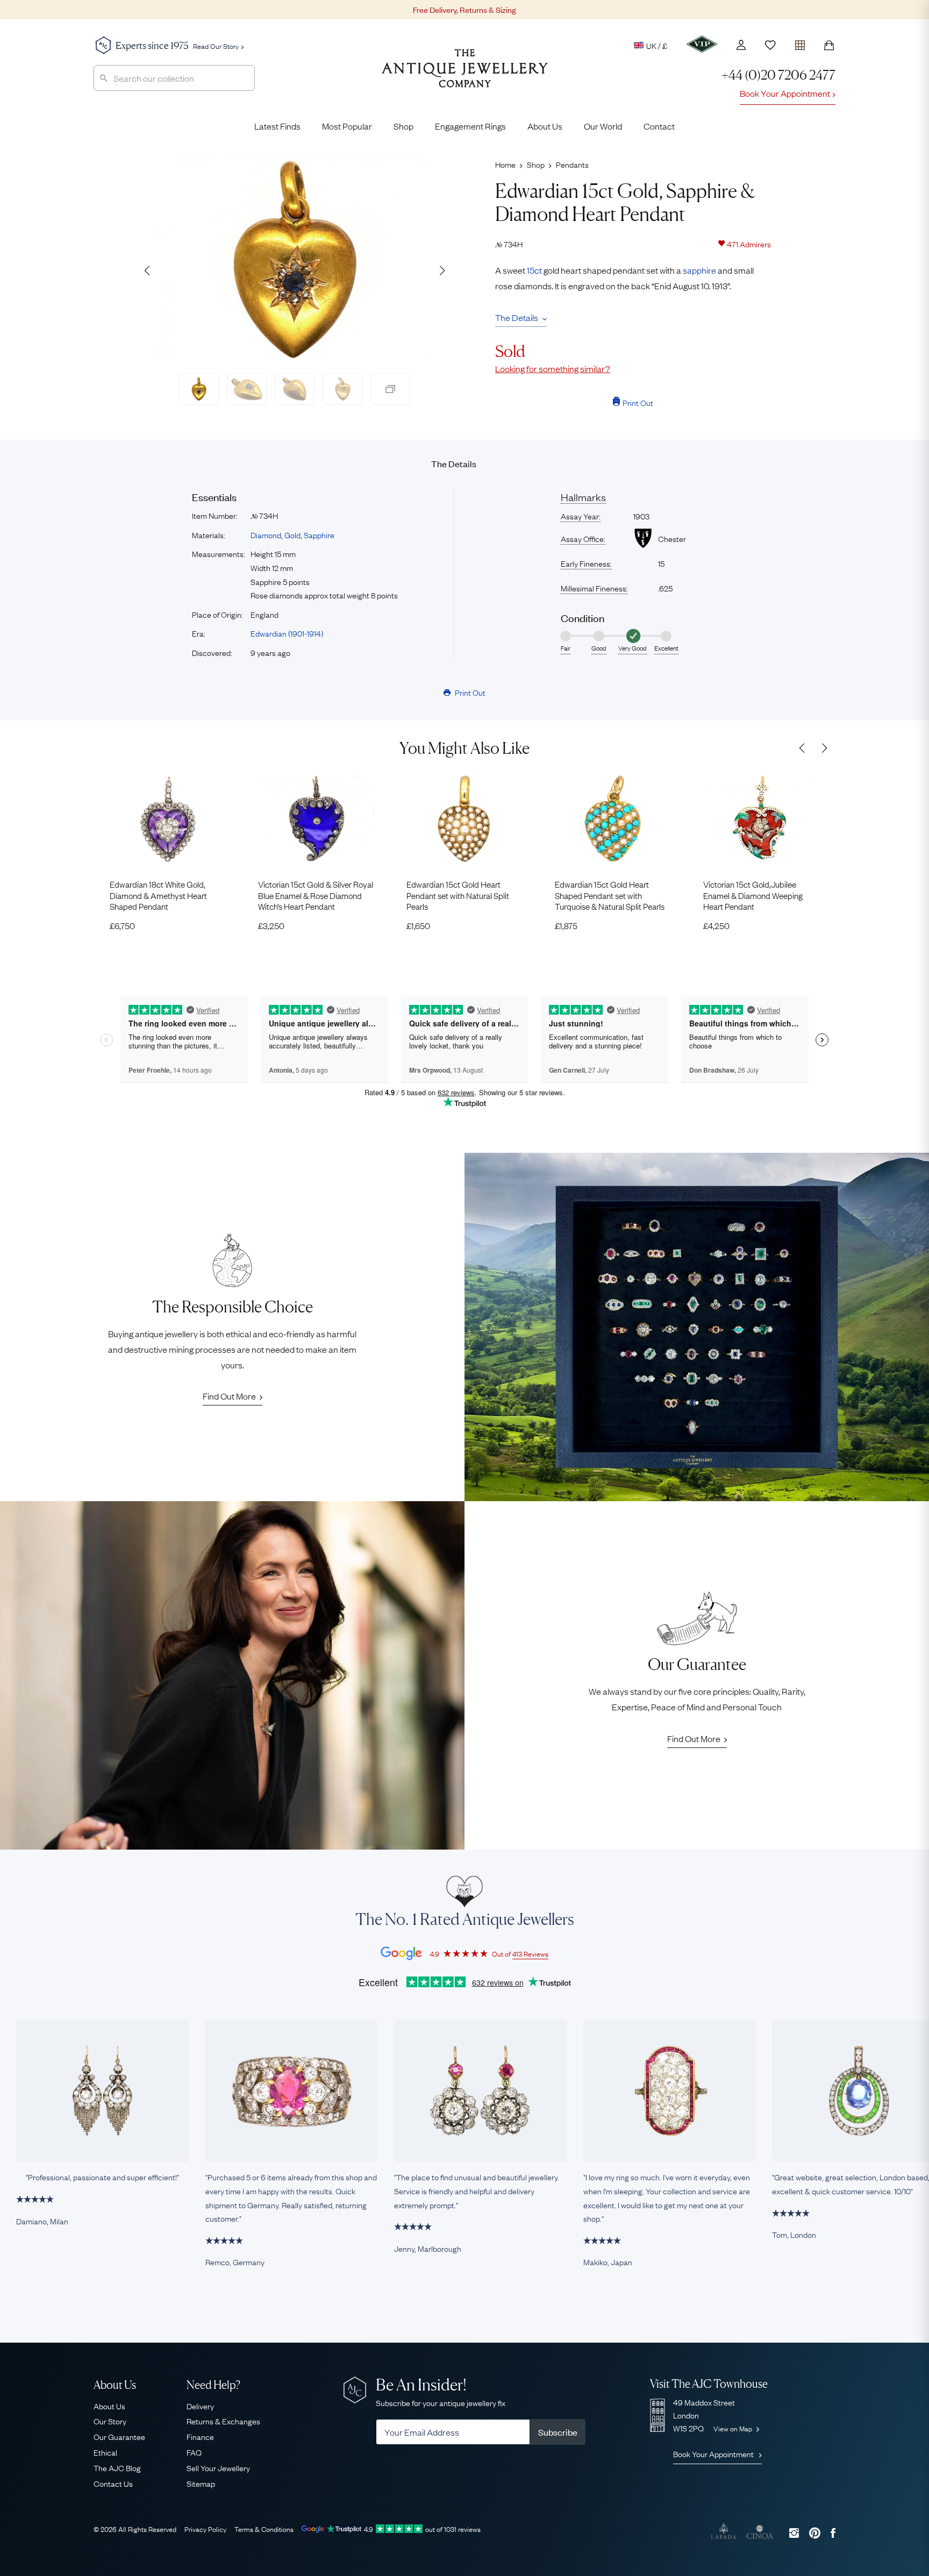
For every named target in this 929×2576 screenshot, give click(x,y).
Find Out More (229, 1396)
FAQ (194, 2452)
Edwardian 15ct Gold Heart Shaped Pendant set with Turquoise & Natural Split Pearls (610, 895)
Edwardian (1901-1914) (287, 633)
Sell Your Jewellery (218, 2467)
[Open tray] (800, 43)
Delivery (200, 2406)
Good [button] (599, 648)
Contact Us (113, 2483)
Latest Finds (277, 126)
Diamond (266, 534)
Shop (403, 126)
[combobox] (174, 78)
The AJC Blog (117, 2467)
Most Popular (347, 126)
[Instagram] (794, 2533)
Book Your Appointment (785, 93)
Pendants (572, 164)
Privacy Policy (205, 2529)
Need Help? (213, 2385)
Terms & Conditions (264, 2529)
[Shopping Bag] (829, 45)
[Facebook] (833, 2533)
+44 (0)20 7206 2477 (778, 75)
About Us (545, 126)
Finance (200, 2436)
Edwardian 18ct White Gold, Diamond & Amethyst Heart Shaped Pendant (158, 895)
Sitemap (201, 2483)
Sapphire (319, 534)
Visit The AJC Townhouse (709, 2384)
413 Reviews (530, 1953)
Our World (603, 126)
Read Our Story (216, 46)
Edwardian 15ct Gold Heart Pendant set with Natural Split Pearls (458, 895)
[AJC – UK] (465, 76)
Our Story (110, 2421)
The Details (517, 317)
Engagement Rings (470, 126)
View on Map (734, 2428)
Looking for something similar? (553, 368)
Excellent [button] (666, 648)
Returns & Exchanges (223, 2421)
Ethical (105, 2452)
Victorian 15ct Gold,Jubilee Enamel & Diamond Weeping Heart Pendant (753, 895)
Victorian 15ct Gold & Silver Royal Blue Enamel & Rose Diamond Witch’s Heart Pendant (316, 895)
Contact (659, 126)
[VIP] (702, 44)
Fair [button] (566, 648)
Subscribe (558, 2432)
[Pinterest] (815, 2533)
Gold (292, 534)
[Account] (741, 45)
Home (505, 164)
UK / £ (657, 45)
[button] (442, 270)
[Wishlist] (770, 45)
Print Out (638, 402)
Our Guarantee (119, 2436)
